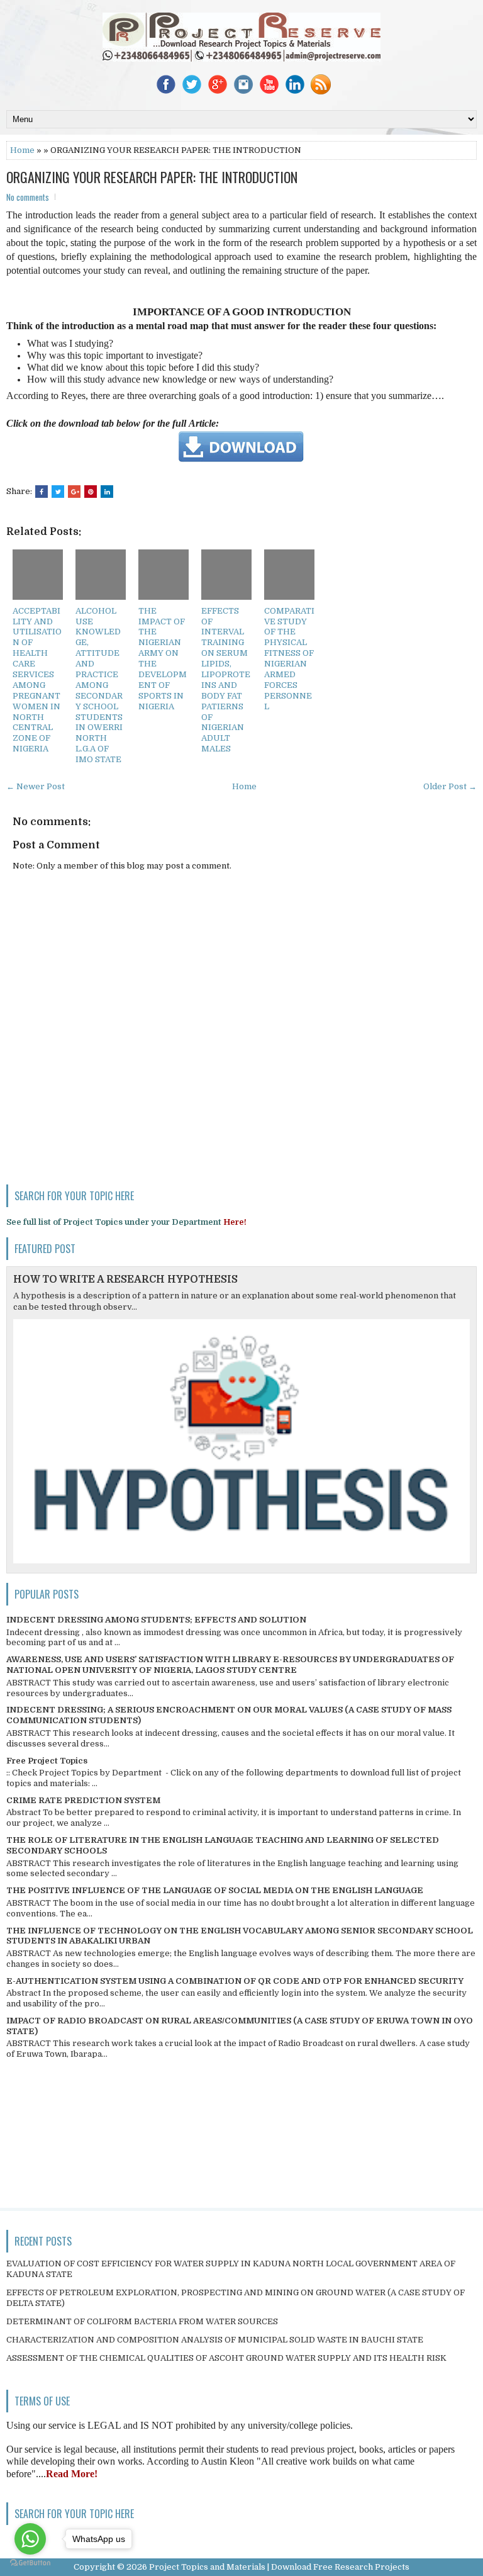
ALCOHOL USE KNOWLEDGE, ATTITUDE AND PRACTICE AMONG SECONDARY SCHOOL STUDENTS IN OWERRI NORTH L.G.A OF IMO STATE (99, 685)
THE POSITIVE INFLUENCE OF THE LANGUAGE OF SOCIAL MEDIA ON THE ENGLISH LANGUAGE (215, 1890)
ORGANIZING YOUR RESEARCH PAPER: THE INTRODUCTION (152, 177)
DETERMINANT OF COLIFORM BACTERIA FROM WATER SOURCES (142, 2321)
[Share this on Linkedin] (107, 492)
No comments (28, 197)
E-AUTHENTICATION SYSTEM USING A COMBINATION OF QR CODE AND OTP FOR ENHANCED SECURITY (235, 1981)
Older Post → (450, 786)
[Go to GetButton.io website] (30, 2563)
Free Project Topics (47, 1761)
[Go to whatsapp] (30, 2539)
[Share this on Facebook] (42, 492)
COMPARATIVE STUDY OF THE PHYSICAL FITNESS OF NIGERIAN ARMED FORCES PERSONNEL (289, 659)
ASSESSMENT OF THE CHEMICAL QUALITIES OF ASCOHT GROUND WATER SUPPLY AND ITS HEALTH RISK (226, 2358)
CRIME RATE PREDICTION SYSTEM (83, 1800)
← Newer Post (36, 786)
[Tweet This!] (58, 492)
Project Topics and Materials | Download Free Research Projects (279, 2567)
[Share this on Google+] (74, 492)
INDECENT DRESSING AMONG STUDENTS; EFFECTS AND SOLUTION (156, 1620)
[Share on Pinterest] (91, 492)
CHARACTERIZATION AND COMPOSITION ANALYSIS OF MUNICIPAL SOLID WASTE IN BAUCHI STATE (215, 2340)
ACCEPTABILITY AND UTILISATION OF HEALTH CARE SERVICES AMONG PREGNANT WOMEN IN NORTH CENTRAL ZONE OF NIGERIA (37, 680)
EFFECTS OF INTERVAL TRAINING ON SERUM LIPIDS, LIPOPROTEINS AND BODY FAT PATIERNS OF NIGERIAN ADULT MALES (226, 680)
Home (22, 150)
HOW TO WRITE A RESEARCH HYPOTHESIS (125, 1280)
